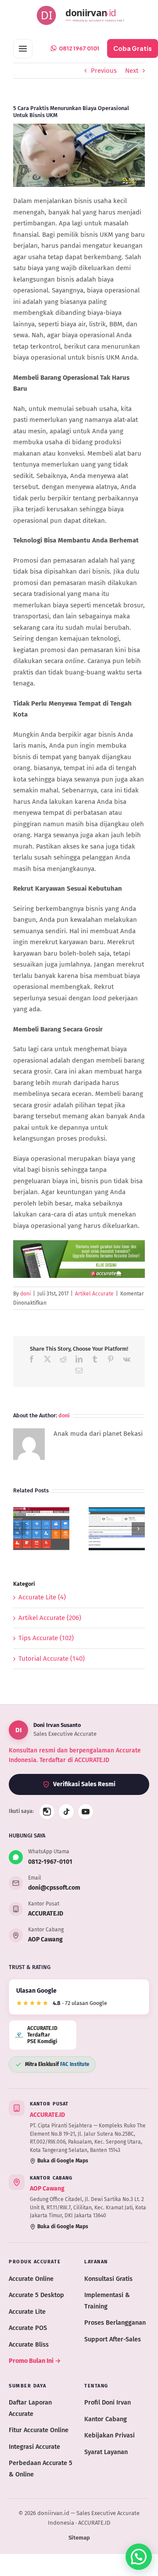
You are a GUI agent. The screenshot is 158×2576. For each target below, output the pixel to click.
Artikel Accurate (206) (50, 1618)
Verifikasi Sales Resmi (84, 1784)
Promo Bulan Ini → (35, 2361)
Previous (104, 71)
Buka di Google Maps (63, 2161)
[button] (20, 1529)
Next (132, 71)
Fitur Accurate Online (39, 2430)
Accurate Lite (27, 2312)
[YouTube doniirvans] (86, 1812)
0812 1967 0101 (79, 48)
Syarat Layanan (106, 2452)
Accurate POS (28, 2328)
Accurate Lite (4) (42, 1597)
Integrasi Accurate (34, 2447)
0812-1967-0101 (50, 1862)
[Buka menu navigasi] (23, 49)
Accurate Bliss (29, 2344)
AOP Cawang (45, 1939)
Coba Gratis (133, 48)
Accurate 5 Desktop (36, 2295)
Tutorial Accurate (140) (52, 1659)
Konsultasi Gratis (108, 2279)
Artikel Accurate (94, 1294)
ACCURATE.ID (46, 1914)
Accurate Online (31, 2279)
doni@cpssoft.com (54, 1888)
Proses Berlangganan (115, 2323)
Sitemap (79, 2538)
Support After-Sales (113, 2339)
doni (25, 1294)
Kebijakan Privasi (110, 2435)
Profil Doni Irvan (108, 2402)
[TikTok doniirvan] (66, 1812)
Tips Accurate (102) (46, 1638)
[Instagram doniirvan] (47, 1812)
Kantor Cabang (106, 2419)
